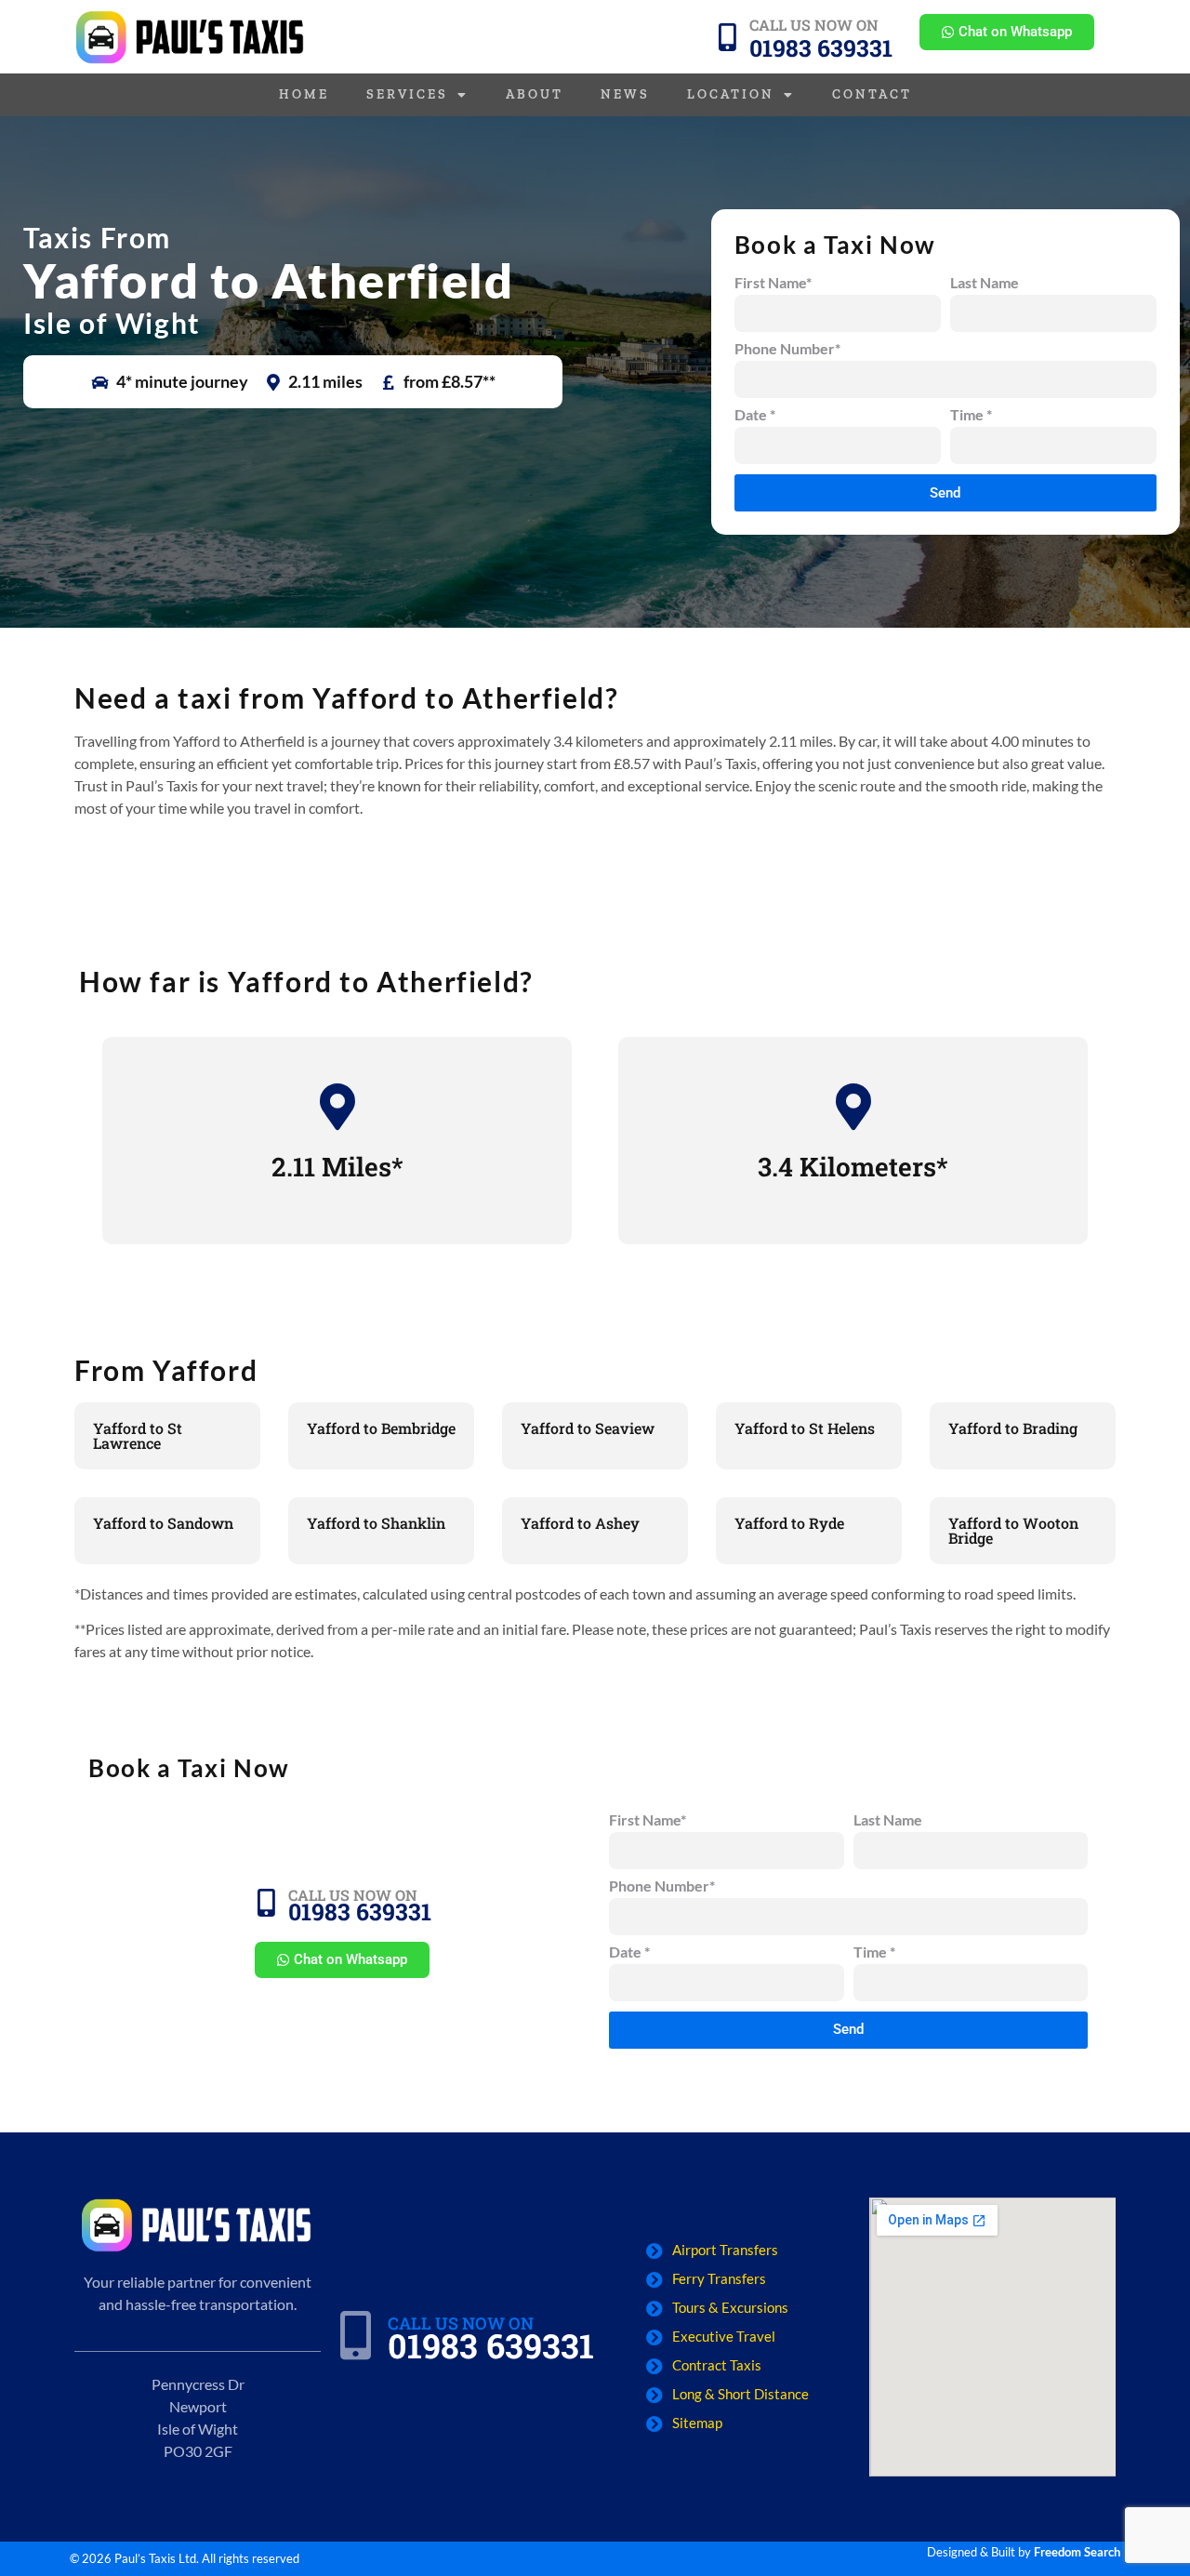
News (625, 94)
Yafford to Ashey (580, 1523)
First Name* (773, 283)
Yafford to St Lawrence (138, 1435)
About (535, 94)
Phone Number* (787, 349)
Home (304, 94)
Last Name (985, 283)
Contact (872, 94)
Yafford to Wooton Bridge (1013, 1530)
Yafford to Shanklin (376, 1523)
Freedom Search (1077, 2552)
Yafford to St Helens (805, 1428)
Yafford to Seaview (588, 1428)
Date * (755, 415)
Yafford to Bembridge (381, 1428)
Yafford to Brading (1013, 1428)
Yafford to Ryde (789, 1523)
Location (731, 94)
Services (407, 94)
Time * (971, 415)
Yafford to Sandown (163, 1523)
